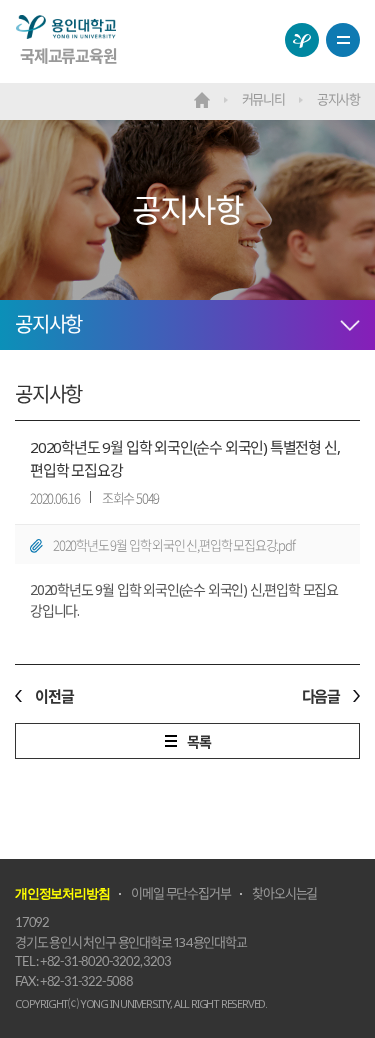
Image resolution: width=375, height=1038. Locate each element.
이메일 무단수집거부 (180, 893)
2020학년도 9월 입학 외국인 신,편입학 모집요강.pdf (174, 544)
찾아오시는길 (284, 893)
